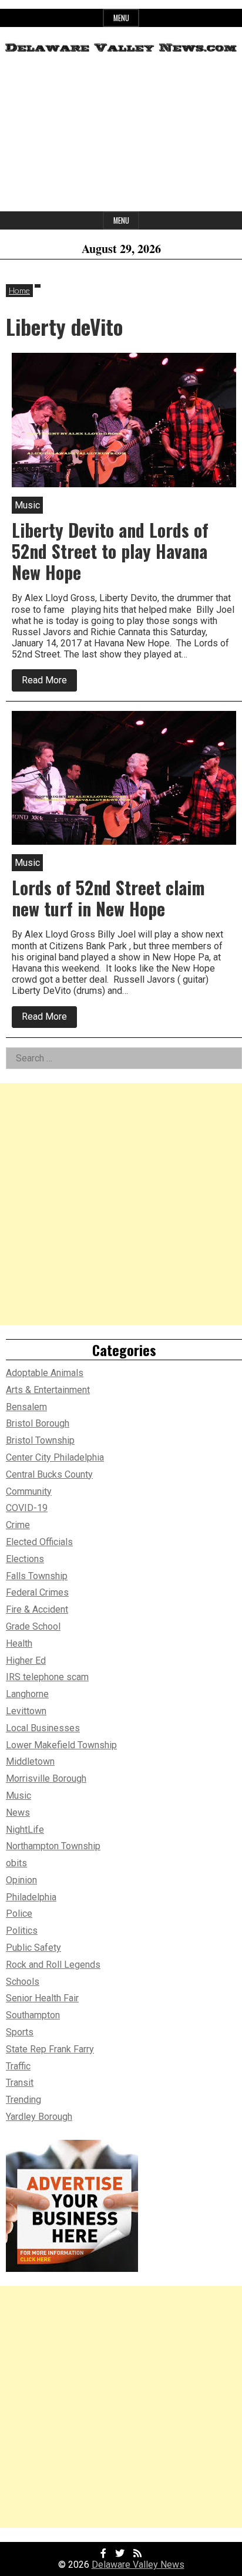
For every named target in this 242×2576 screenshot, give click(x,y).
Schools (23, 1982)
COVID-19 (27, 1508)
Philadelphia (31, 1897)
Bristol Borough (38, 1423)
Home (19, 290)
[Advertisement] (121, 137)
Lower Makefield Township (61, 1745)
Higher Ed (26, 1660)
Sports (20, 2032)
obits (16, 1863)
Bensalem (26, 1407)
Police (19, 1914)
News (18, 1813)
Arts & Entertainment (48, 1390)
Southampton (33, 2015)
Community (29, 1491)
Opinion (21, 1880)
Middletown (30, 1761)
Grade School (33, 1626)
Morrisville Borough (46, 1778)
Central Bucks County (49, 1474)
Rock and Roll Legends (53, 1965)
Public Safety (33, 1948)
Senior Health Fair (42, 1998)
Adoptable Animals (45, 1373)
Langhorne (27, 1694)
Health (19, 1643)
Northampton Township (53, 1846)
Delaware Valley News (138, 2565)
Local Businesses (43, 1728)
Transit (20, 2083)
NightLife (25, 1830)
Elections (25, 1559)
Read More (49, 682)
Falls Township (37, 1576)
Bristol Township (40, 1440)
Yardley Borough (39, 2117)
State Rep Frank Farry (50, 2049)
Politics (22, 1931)
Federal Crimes (37, 1592)
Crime (18, 1525)
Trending (23, 2100)
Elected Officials (39, 1542)
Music (19, 1796)
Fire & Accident (37, 1609)
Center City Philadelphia (55, 1457)
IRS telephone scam (47, 1677)
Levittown (26, 1711)
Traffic (18, 2066)
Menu (121, 18)
